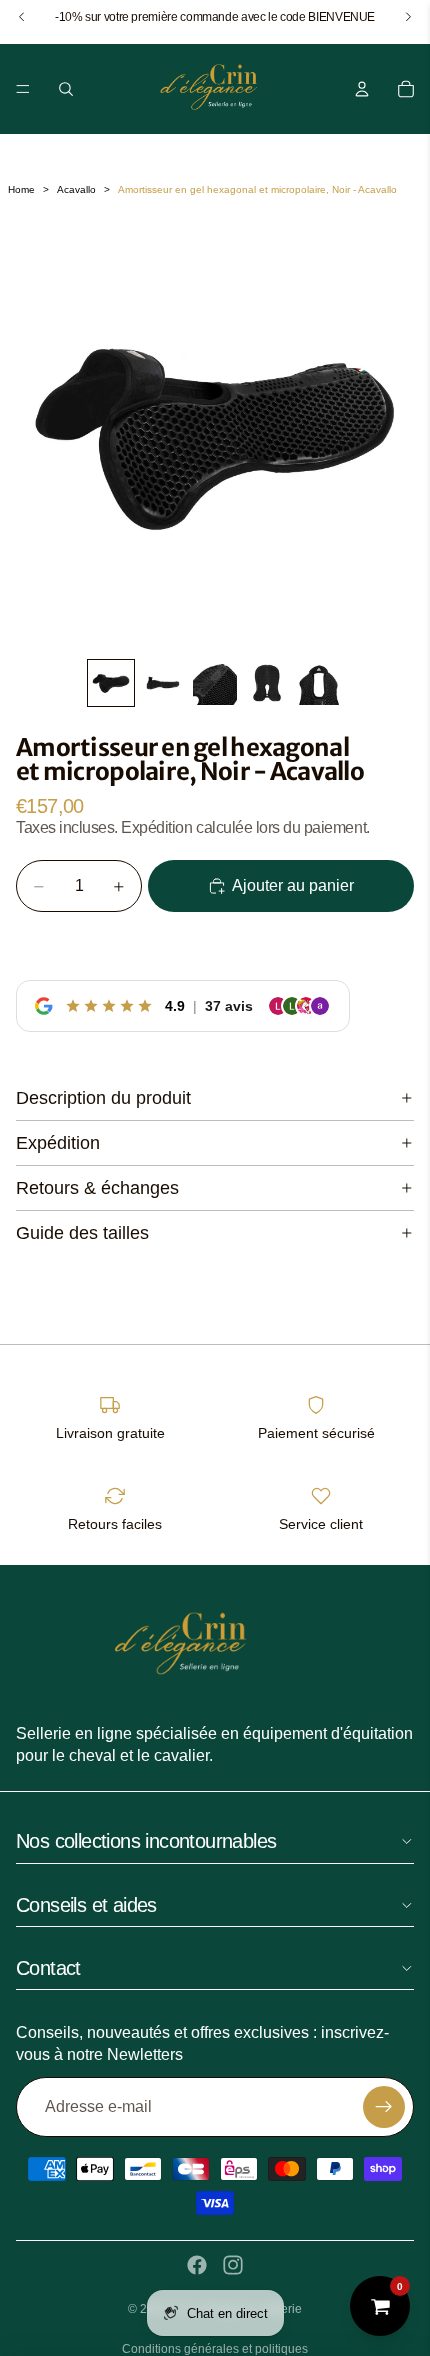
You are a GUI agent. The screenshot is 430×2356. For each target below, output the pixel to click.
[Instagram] (233, 2265)
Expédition (58, 1143)
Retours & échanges (97, 1188)
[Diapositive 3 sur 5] (215, 683)
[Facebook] (197, 2265)
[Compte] (362, 89)
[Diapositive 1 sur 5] (111, 683)
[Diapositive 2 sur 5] (163, 683)
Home (21, 189)
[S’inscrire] (384, 2107)
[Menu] (23, 89)
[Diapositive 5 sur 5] (319, 683)
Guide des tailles (82, 1233)
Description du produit (103, 1098)
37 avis (229, 1006)
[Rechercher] (66, 89)
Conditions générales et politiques (215, 2349)
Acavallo (76, 189)
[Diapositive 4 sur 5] (267, 683)
